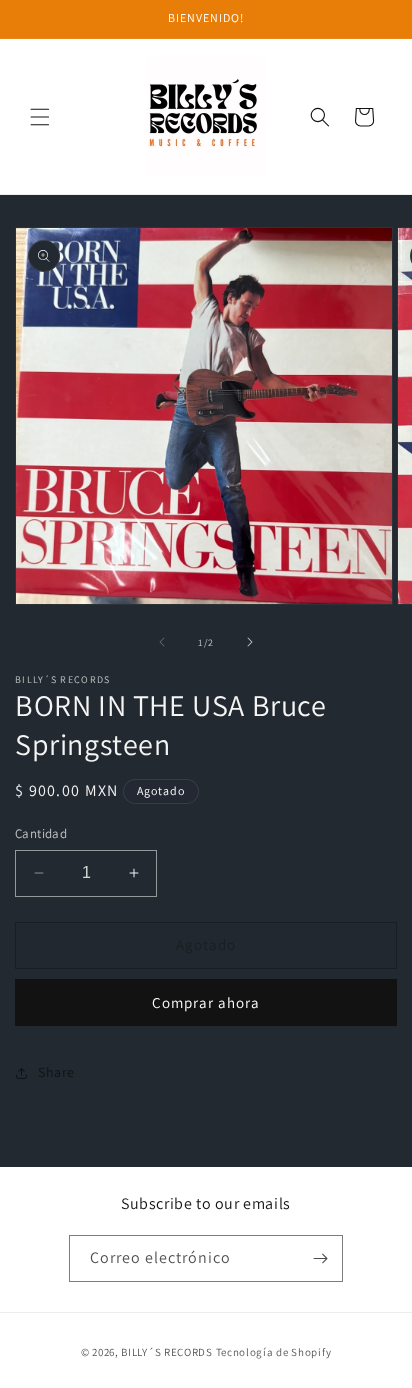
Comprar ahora (206, 1002)
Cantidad (41, 833)
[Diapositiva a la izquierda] (162, 642)
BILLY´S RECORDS (167, 1352)
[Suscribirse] (320, 1258)
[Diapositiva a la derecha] (250, 642)
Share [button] (56, 1072)
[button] (40, 117)
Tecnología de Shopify (274, 1352)
